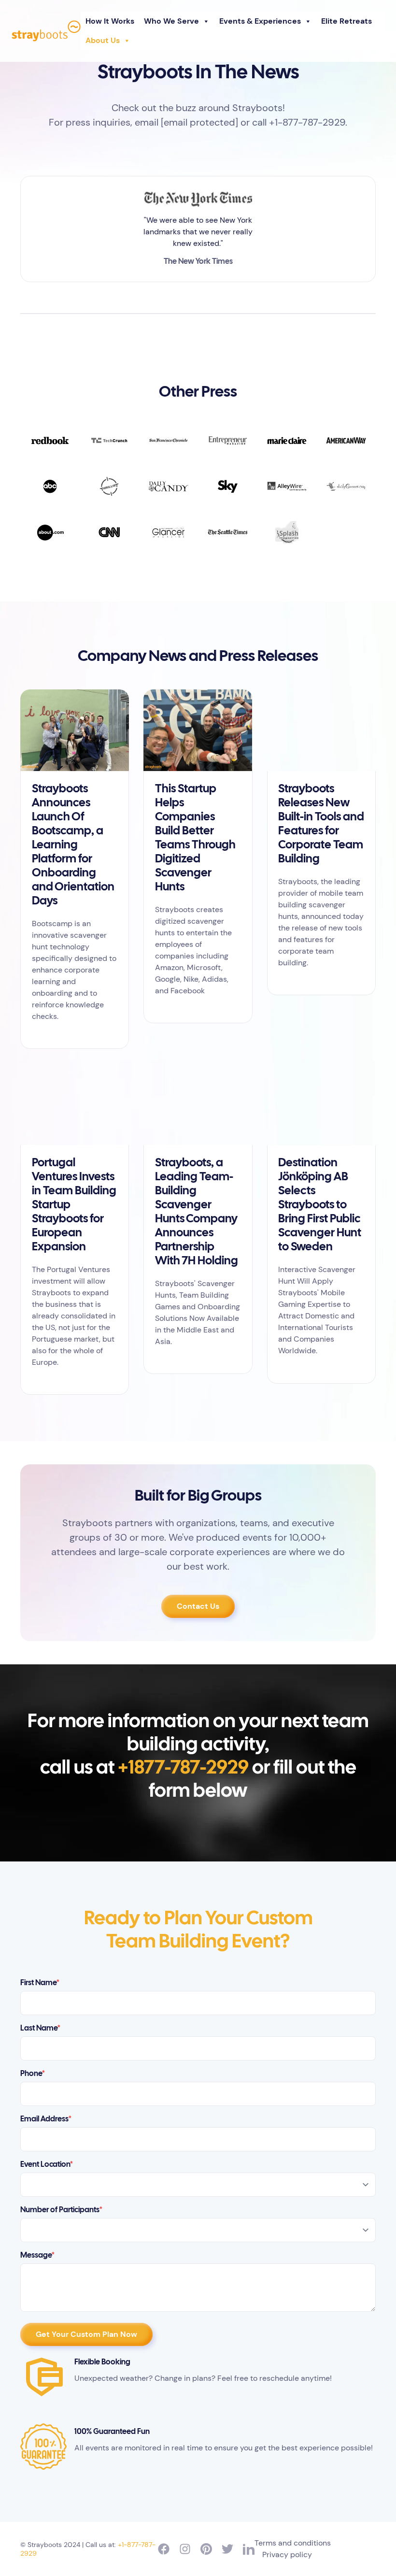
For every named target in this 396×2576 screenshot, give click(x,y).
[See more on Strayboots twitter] (227, 2549)
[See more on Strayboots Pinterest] (206, 2549)
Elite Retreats (346, 21)
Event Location (47, 2165)
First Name (40, 1983)
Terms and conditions (293, 2543)
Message (37, 2255)
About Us (103, 40)
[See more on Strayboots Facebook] (164, 2549)
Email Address (46, 2119)
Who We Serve (171, 21)
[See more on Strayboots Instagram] (185, 2549)
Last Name (40, 2028)
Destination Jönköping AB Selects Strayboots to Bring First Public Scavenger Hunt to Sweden (320, 1205)
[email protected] (199, 122)
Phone (33, 2074)
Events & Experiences (260, 21)
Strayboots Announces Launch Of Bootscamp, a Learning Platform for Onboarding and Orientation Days (73, 845)
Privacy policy (287, 2555)
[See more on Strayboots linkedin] (249, 2549)
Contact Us (198, 1606)
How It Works (110, 21)
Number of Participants (61, 2210)
